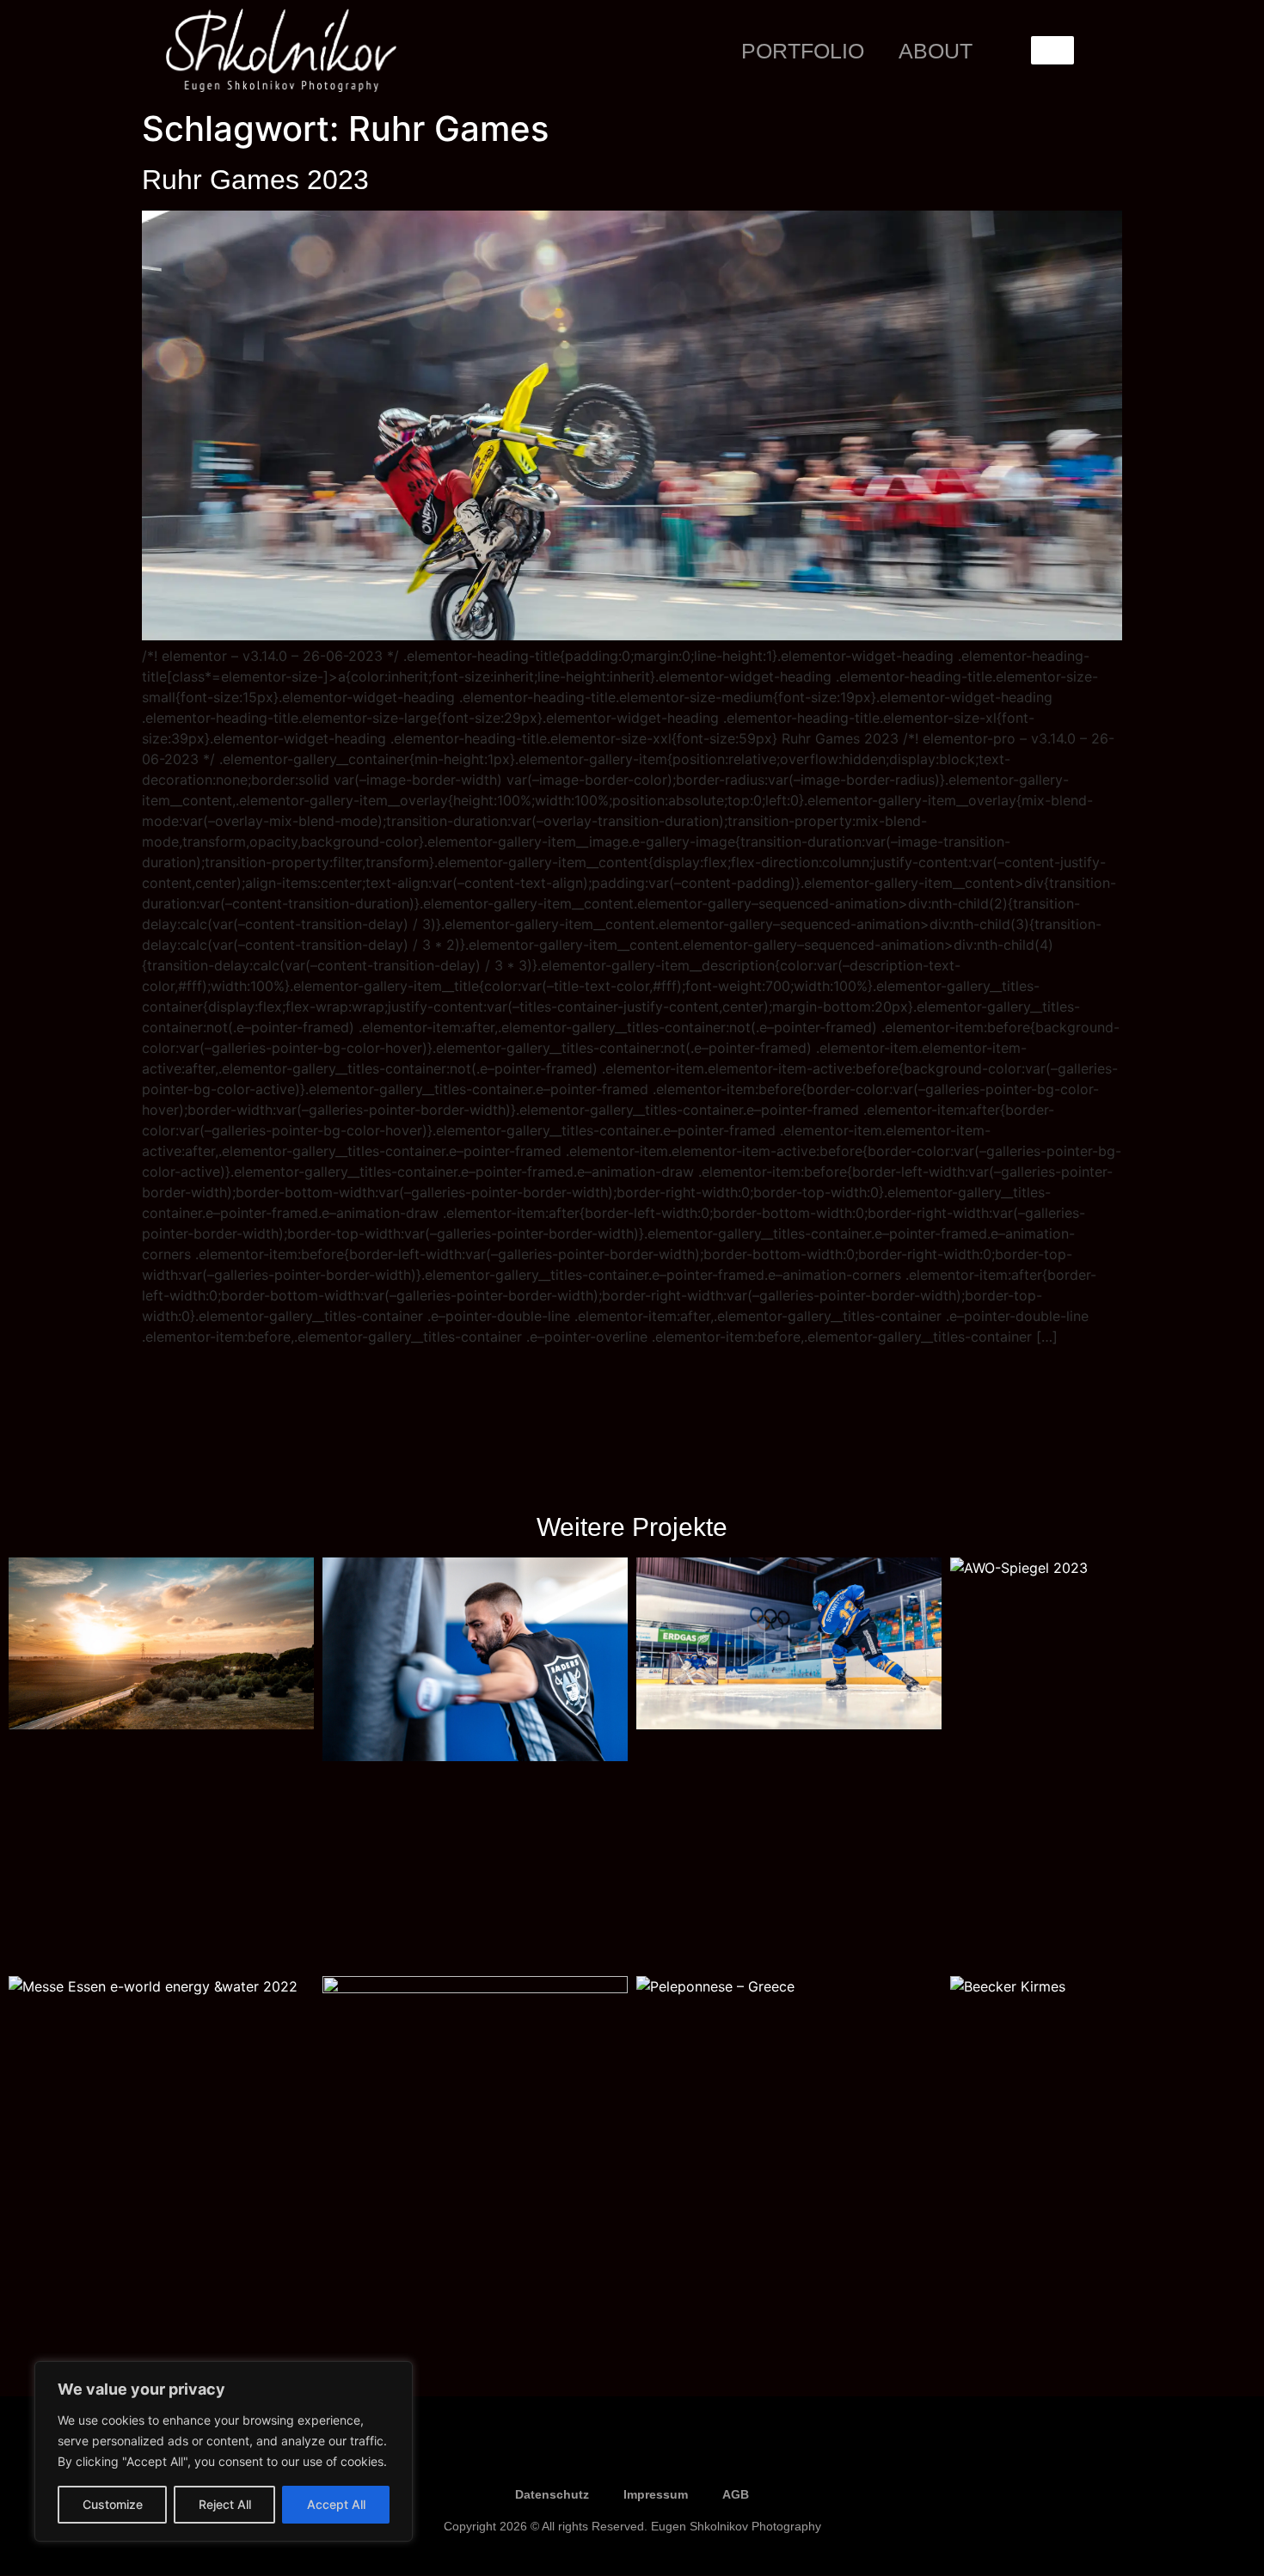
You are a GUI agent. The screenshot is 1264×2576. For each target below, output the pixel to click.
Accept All (336, 2504)
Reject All (225, 2504)
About (936, 51)
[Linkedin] (684, 2454)
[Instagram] (632, 2454)
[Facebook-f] (580, 2454)
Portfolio (803, 51)
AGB (736, 2494)
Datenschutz (552, 2494)
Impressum (656, 2494)
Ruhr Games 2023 (255, 180)
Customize (113, 2504)
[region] (224, 2451)
